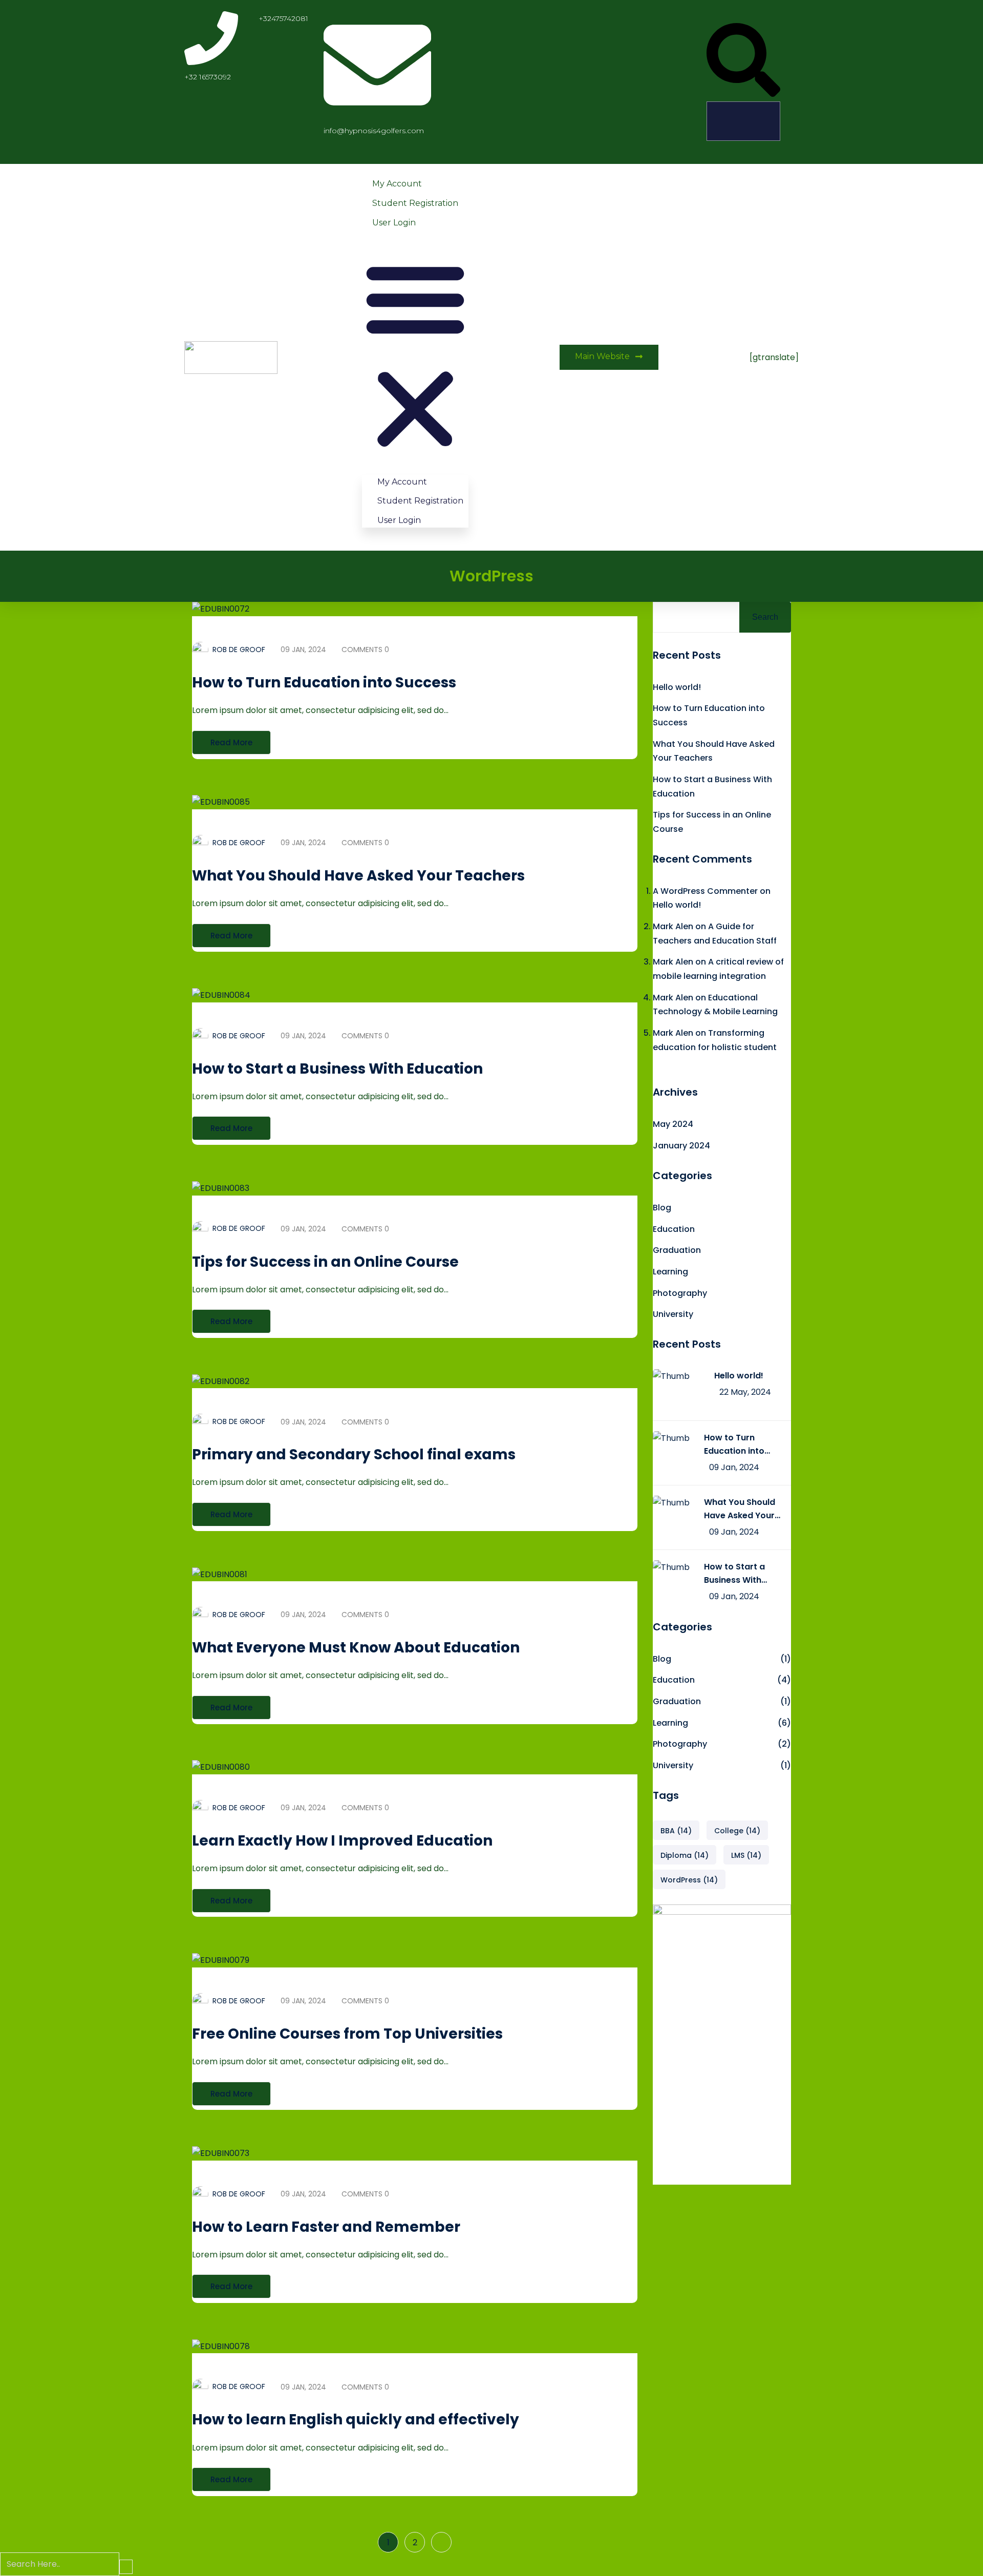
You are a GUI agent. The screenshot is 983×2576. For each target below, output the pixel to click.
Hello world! (677, 687)
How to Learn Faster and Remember (326, 2227)
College (737, 1831)
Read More (231, 742)
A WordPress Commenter (705, 891)
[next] (441, 2542)
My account (397, 184)
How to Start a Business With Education (337, 1069)
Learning (670, 1272)
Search (765, 617)
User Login (394, 223)
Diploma (685, 1855)
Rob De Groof (239, 650)
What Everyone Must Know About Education (356, 1648)
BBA (676, 1831)
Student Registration (415, 203)
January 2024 (681, 1146)
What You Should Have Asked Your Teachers (358, 876)
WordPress (689, 1880)
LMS (746, 1855)
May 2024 (673, 1124)
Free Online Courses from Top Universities (347, 2034)
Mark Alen (673, 926)
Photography (680, 1293)
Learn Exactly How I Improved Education (342, 1841)
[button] (743, 62)
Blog (662, 1208)
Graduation (677, 1250)
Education (674, 1229)
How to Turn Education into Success (324, 683)
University (673, 1314)
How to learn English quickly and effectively (356, 2420)
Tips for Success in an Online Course (325, 1262)
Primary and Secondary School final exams (354, 1454)
